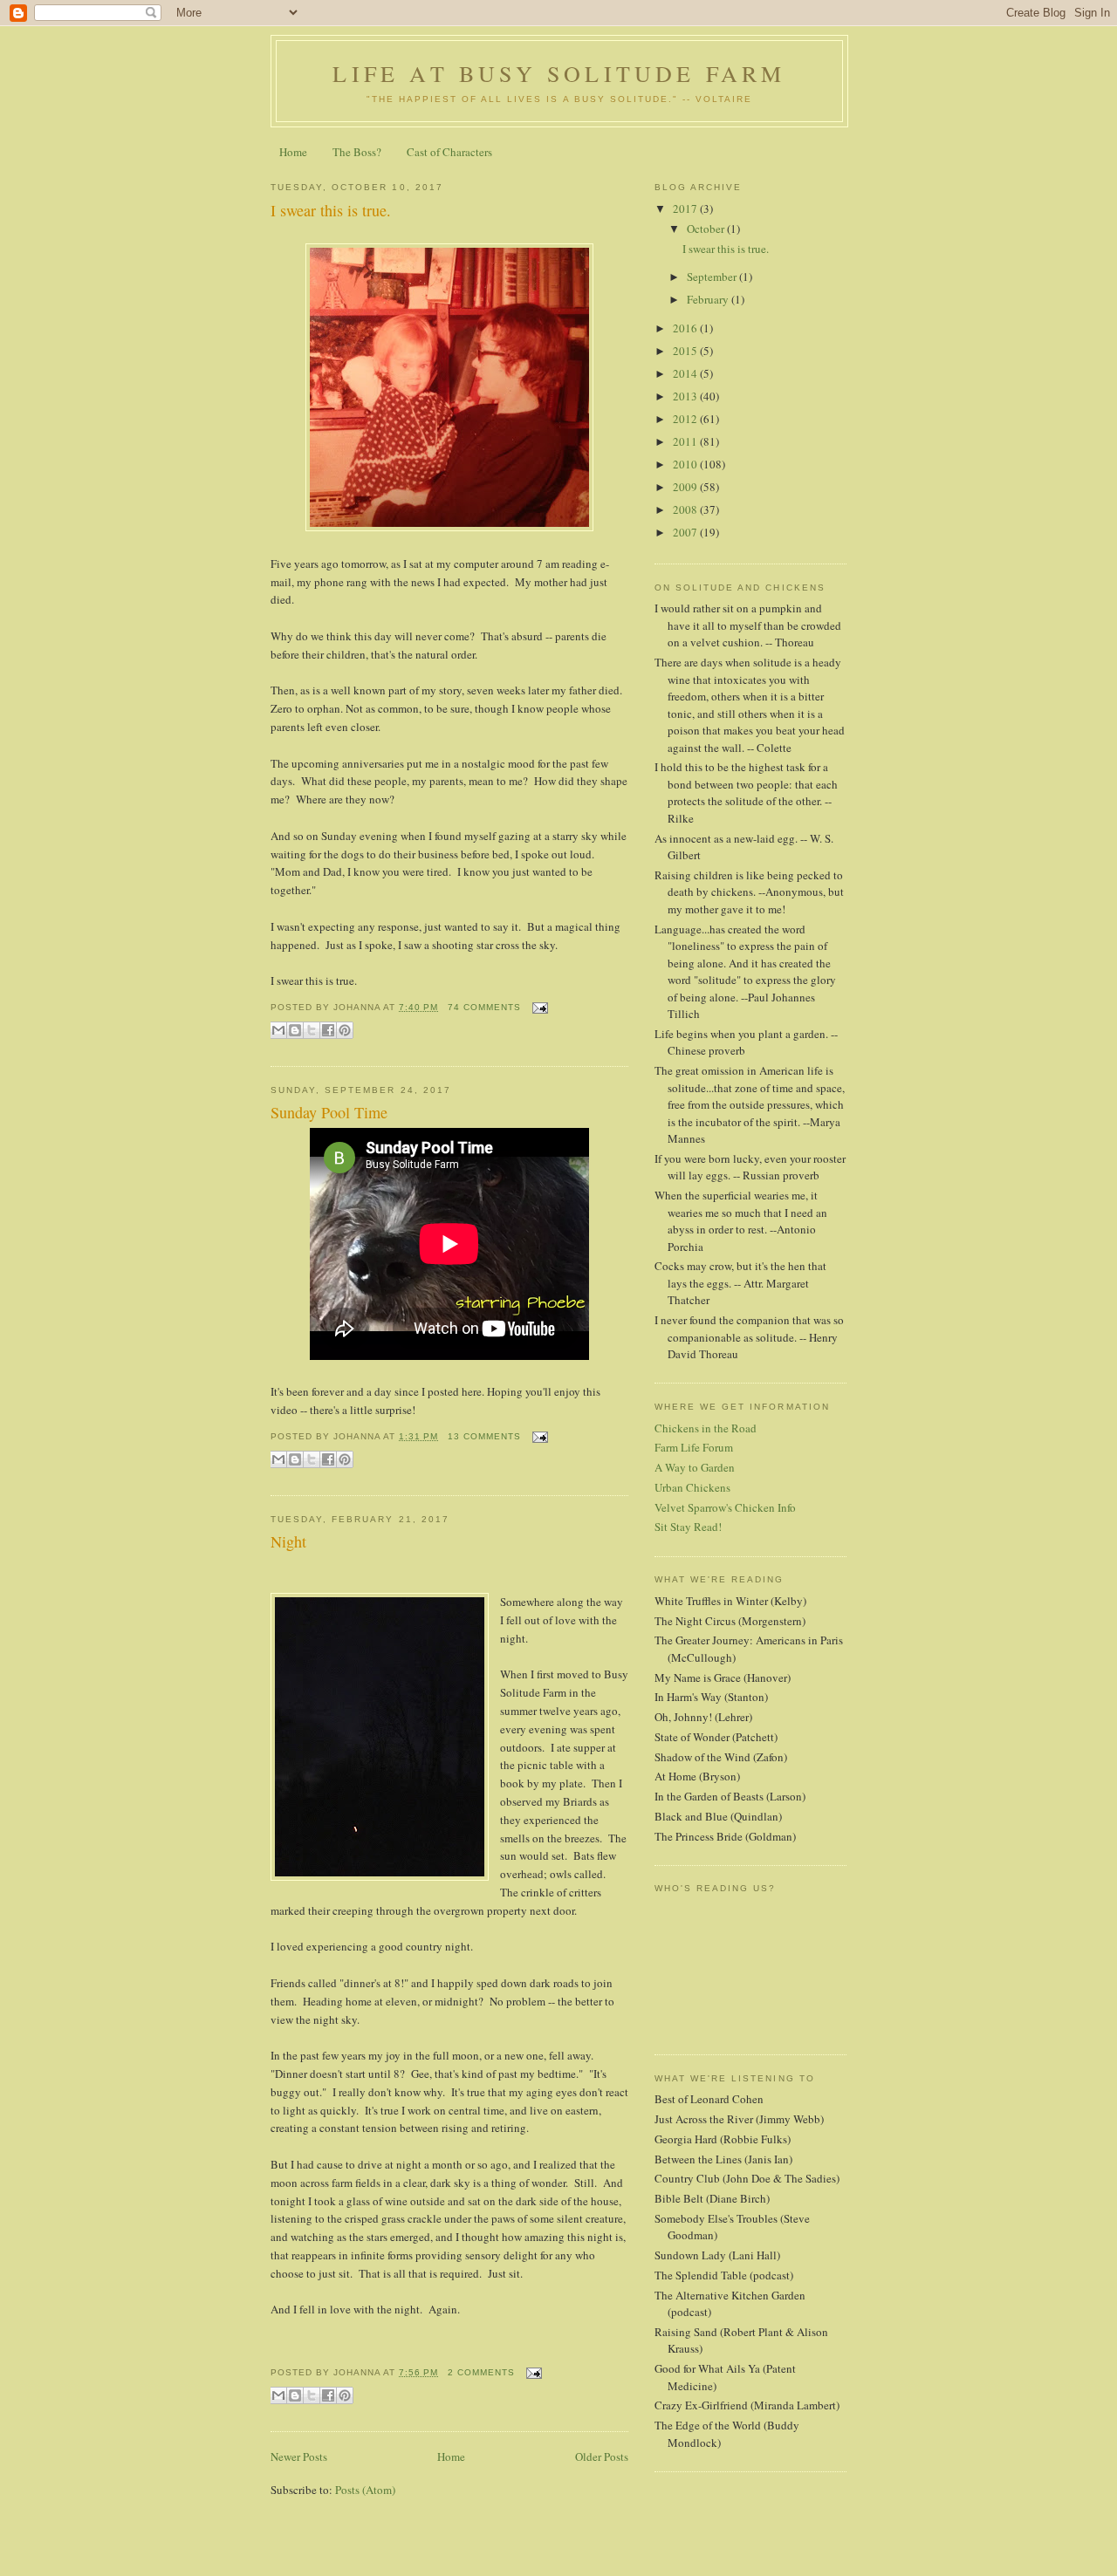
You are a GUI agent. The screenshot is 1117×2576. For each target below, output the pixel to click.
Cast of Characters (449, 152)
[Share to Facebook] (328, 1030)
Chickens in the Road (706, 1428)
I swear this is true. (331, 210)
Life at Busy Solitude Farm (559, 73)
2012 (686, 419)
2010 (686, 464)
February (709, 299)
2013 (686, 396)
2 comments (481, 2372)
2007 (686, 532)
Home (293, 152)
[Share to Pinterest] (345, 1030)
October (707, 229)
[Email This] (278, 1030)
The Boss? (357, 152)
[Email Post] (538, 1007)
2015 (686, 351)
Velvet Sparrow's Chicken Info (725, 1507)
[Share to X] (312, 1030)
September (713, 277)
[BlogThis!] (295, 1030)
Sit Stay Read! (688, 1527)
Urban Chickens (692, 1487)
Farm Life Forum (694, 1447)
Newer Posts (299, 2456)
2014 (686, 373)
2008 (686, 509)
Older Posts (602, 2456)
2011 (686, 441)
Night (288, 1541)
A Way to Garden (695, 1467)
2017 (686, 208)
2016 (686, 328)
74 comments (484, 1007)
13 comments (484, 1436)
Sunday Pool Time (329, 1112)
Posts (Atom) (365, 2490)
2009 (686, 487)
